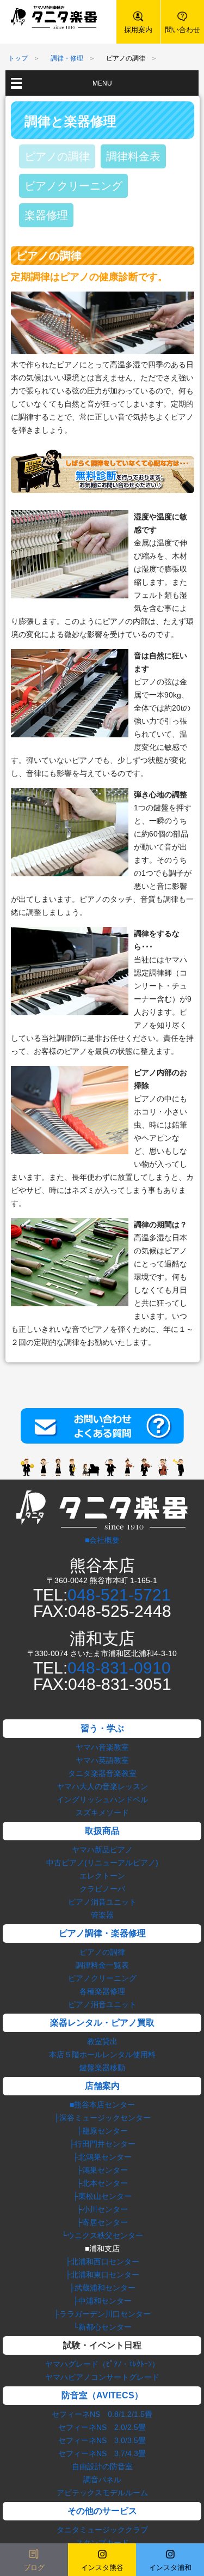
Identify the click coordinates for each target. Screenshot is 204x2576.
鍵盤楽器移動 (102, 2068)
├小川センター (102, 2209)
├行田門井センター (102, 2144)
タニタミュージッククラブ (102, 2530)
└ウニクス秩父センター (102, 2235)
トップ (18, 58)
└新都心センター (102, 2327)
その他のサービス (102, 2511)
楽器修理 (46, 215)
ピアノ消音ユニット (102, 1902)
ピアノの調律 (57, 156)
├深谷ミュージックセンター (102, 2118)
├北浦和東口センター (102, 2275)
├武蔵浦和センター (102, 2288)
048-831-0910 (119, 1668)
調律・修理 (67, 58)
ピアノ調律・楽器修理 (102, 1933)
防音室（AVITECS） (102, 2395)
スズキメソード (102, 1813)
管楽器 (102, 1915)
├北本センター (102, 2183)
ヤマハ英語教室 (102, 1760)
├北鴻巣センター (102, 2157)
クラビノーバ (102, 1889)
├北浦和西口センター (102, 2262)
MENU (102, 83)
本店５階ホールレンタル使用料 (102, 2054)
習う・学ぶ (102, 1728)
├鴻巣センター (102, 2170)
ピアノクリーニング (73, 186)
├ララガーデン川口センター (102, 2314)
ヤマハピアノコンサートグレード (102, 2377)
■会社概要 (102, 1540)
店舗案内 (102, 2086)
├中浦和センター (102, 2301)
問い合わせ (183, 30)
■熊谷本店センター (102, 2105)
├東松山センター (102, 2196)
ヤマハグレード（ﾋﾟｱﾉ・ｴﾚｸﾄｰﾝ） (102, 2364)
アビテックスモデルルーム (102, 2493)
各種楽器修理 (102, 1991)
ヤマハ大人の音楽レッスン (102, 1786)
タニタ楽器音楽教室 (102, 1773)
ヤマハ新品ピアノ (102, 1850)
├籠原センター (102, 2131)
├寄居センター (102, 2222)
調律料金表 (133, 156)
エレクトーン (102, 1876)
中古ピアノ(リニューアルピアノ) (102, 1863)
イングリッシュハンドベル (102, 1799)
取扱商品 (102, 1831)
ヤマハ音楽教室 (102, 1747)
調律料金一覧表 (102, 1965)
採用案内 (138, 30)
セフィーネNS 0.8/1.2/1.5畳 (102, 2414)
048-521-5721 (119, 1595)
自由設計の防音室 (102, 2466)
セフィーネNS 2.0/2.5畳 (102, 2427)
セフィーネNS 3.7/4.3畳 (102, 2453)
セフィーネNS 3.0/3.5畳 (102, 2440)
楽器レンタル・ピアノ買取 (102, 2023)
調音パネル (102, 2480)
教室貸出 (102, 2041)
